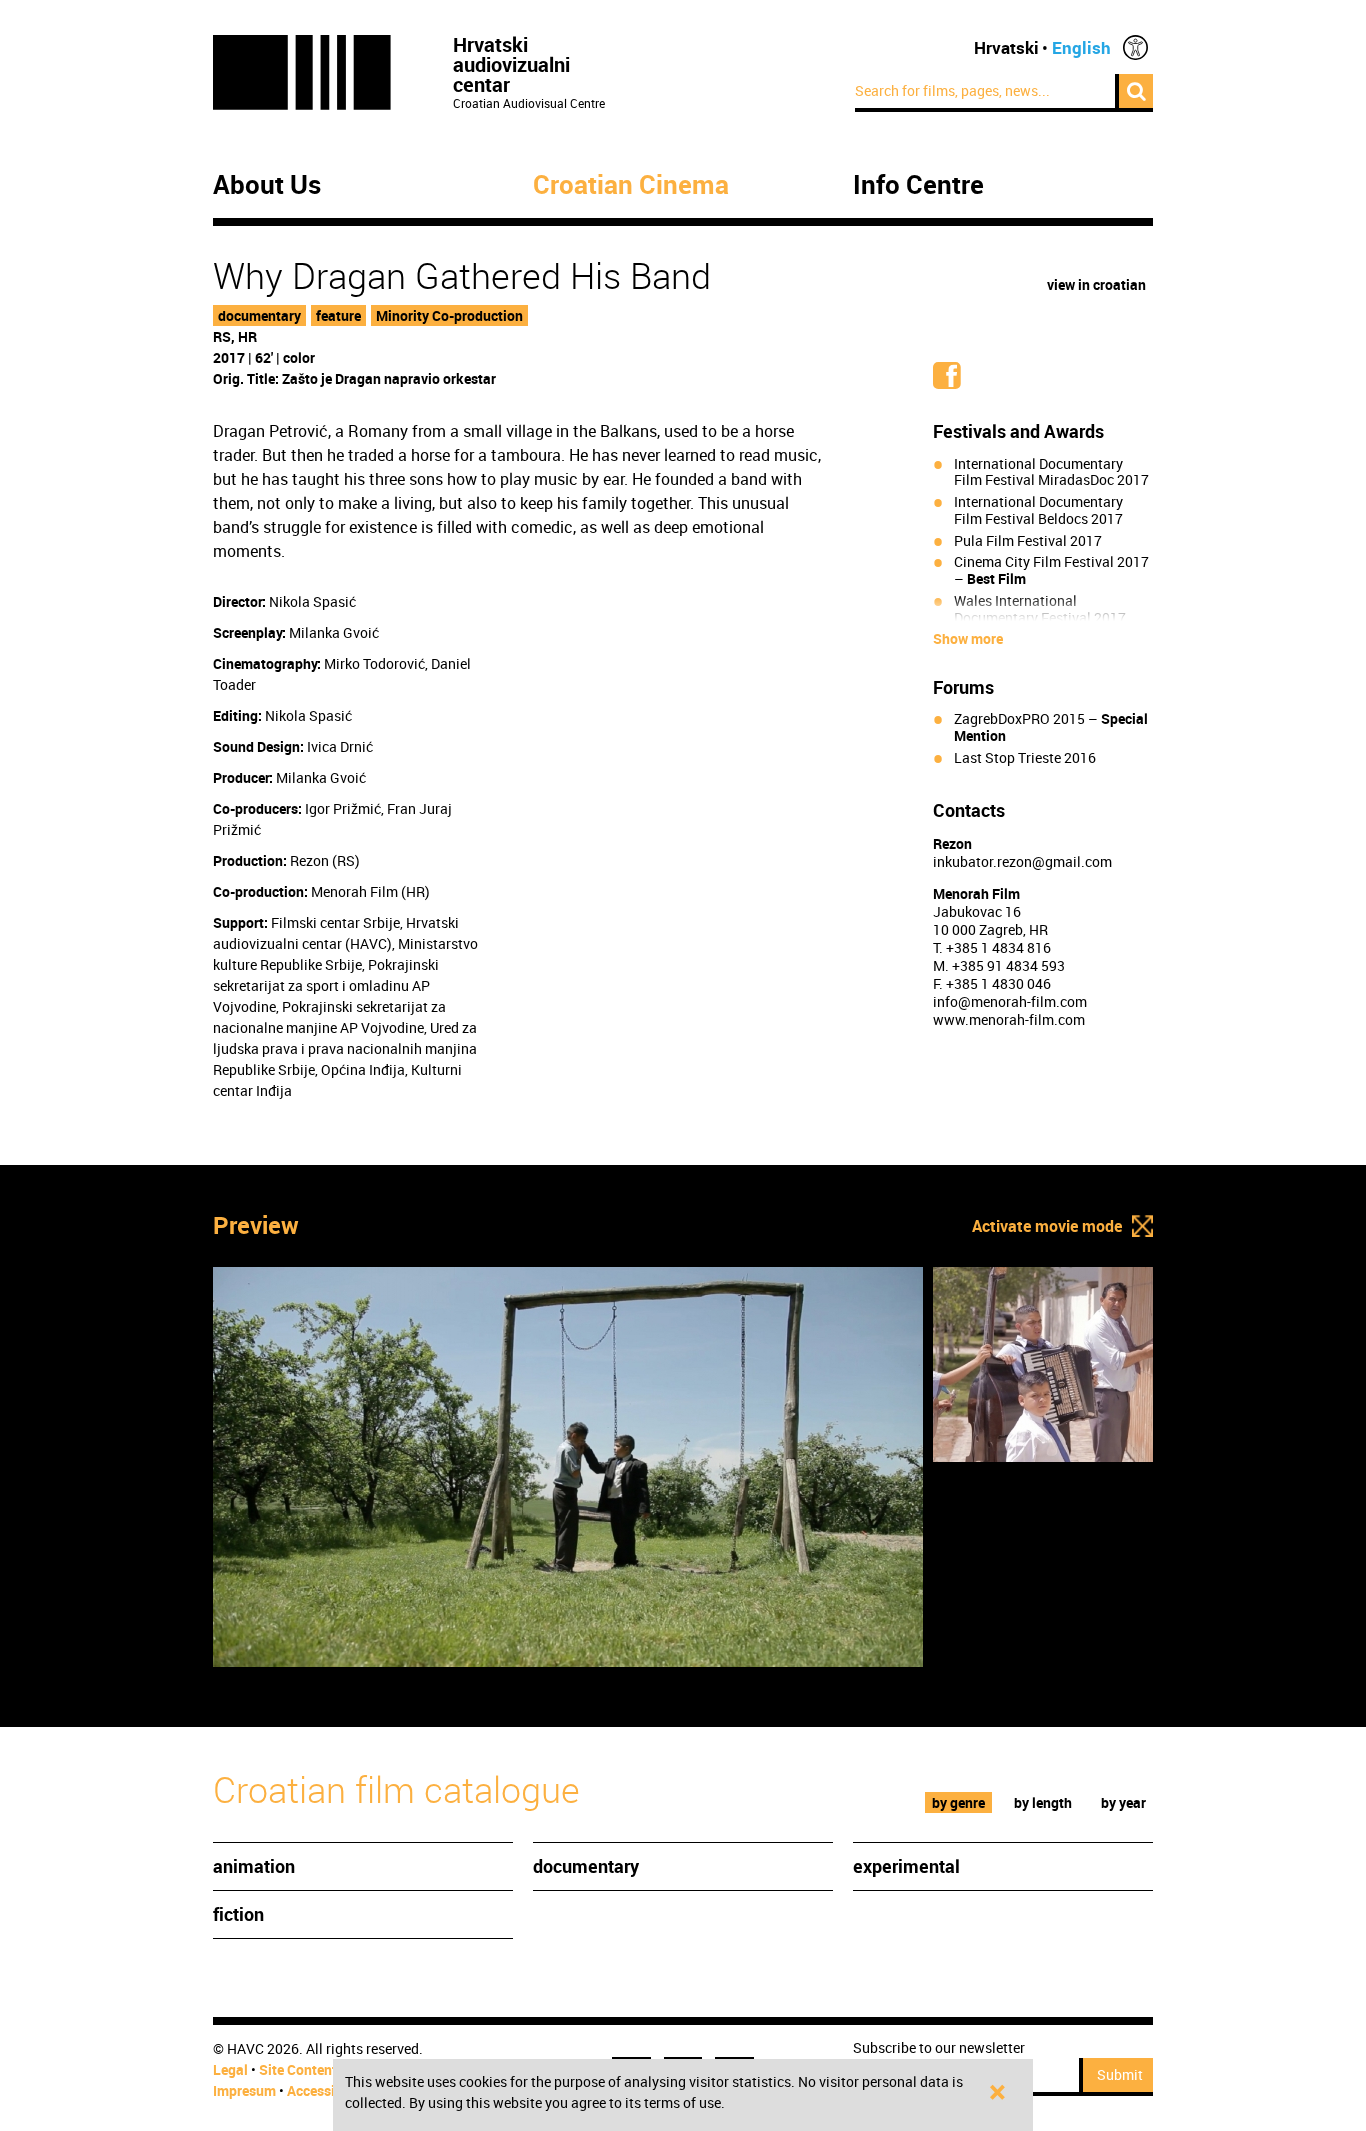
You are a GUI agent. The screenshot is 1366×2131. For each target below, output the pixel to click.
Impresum (244, 2090)
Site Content (298, 2069)
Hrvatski (1006, 47)
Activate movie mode (1047, 1226)
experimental (906, 1866)
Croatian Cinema (631, 185)
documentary (259, 315)
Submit (1120, 2074)
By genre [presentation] (958, 1802)
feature (338, 315)
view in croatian (1096, 284)
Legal (230, 2069)
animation (254, 1866)
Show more (968, 639)
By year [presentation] (1123, 1802)
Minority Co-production (449, 315)
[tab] (959, 1802)
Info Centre (918, 185)
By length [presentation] (1043, 1802)
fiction (238, 1914)
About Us (267, 185)
